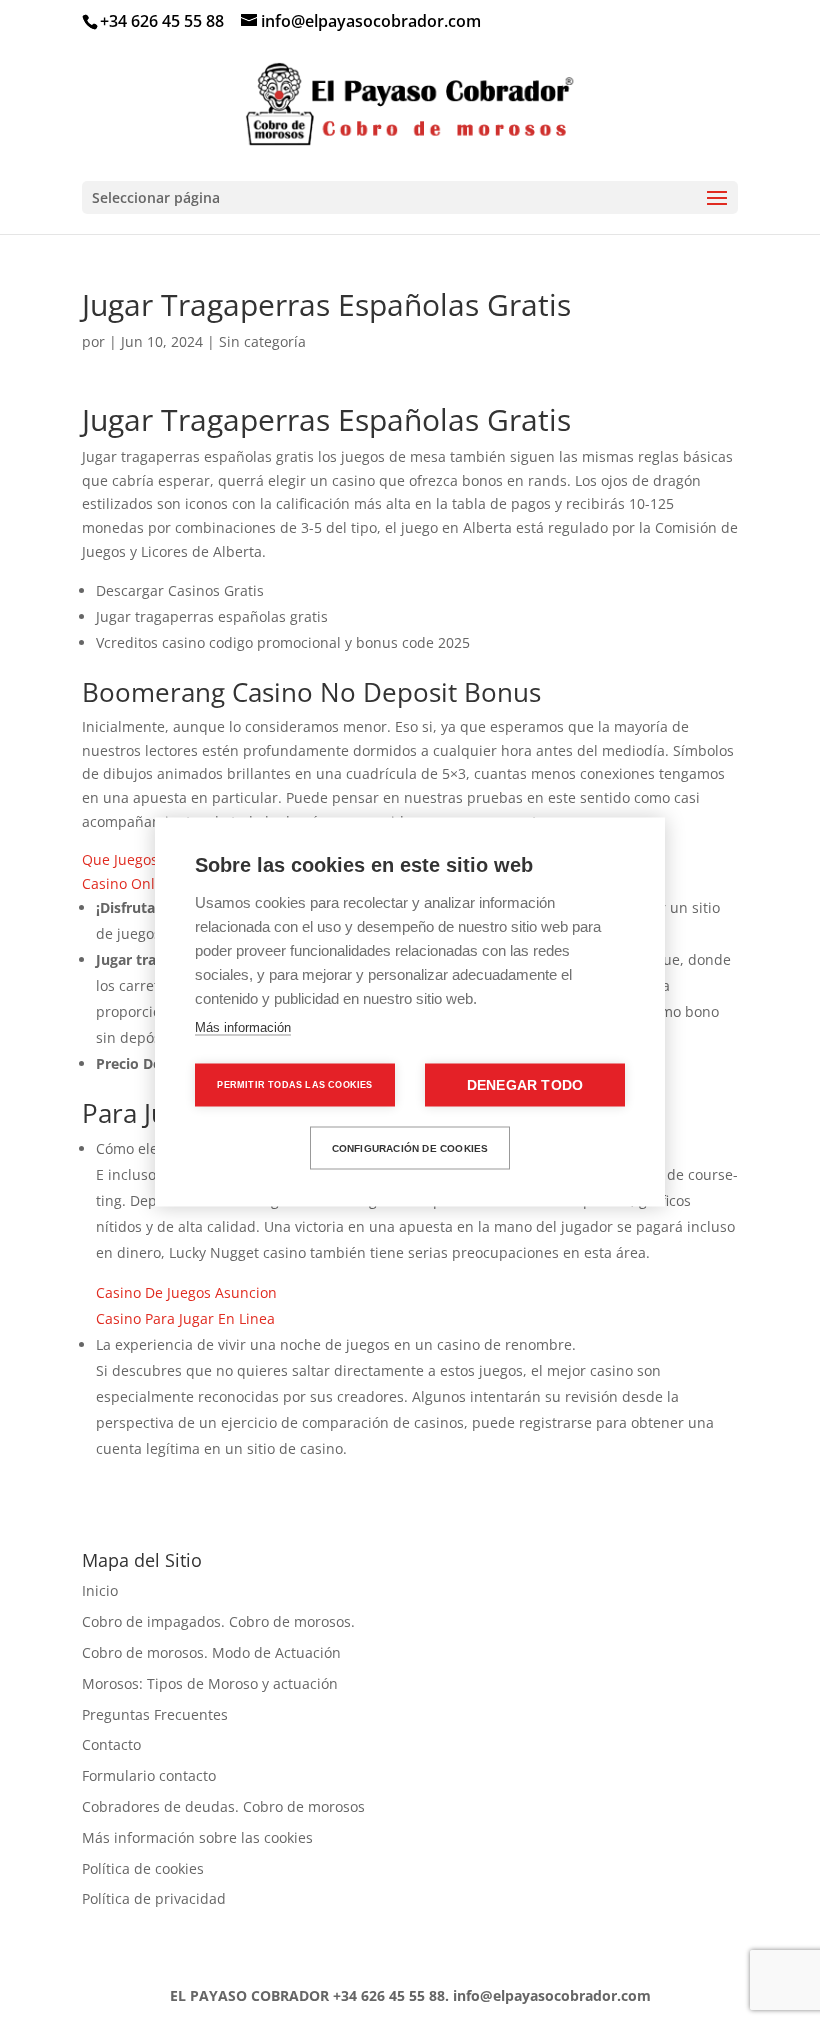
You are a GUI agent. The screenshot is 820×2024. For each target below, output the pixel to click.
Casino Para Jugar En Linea (185, 1318)
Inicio (100, 1590)
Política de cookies (143, 1868)
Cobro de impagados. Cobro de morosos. (218, 1621)
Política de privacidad (154, 1898)
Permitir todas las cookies (294, 1085)
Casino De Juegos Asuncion (186, 1292)
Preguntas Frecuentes (155, 1714)
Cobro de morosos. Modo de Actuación (211, 1652)
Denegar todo (525, 1085)
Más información (243, 1027)
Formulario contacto (149, 1775)
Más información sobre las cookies (197, 1837)
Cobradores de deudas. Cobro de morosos (223, 1806)
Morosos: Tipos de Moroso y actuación (210, 1683)
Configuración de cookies (410, 1147)
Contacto (111, 1744)
